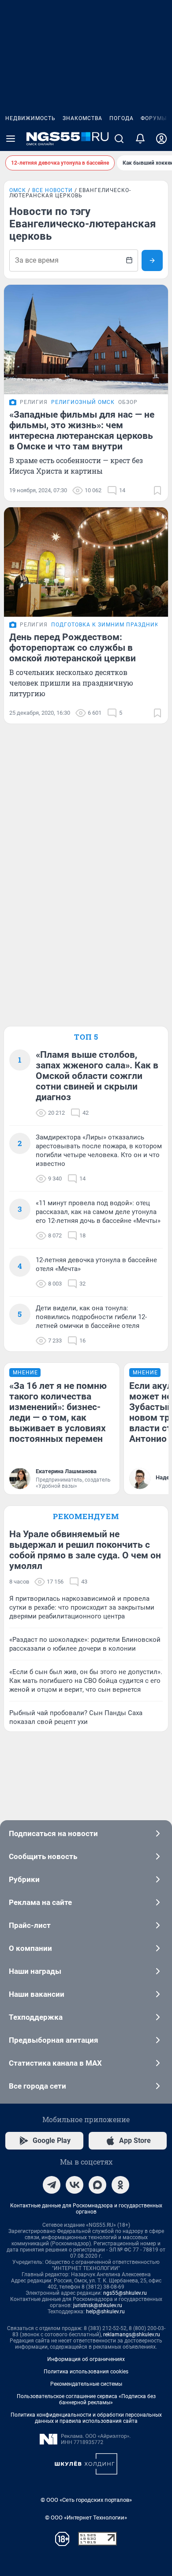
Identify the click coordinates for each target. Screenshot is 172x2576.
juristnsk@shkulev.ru (98, 2305)
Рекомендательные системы (86, 2384)
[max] (97, 2185)
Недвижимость (30, 118)
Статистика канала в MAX (55, 2063)
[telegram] (52, 2185)
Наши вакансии (37, 1994)
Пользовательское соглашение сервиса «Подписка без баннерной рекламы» (86, 2399)
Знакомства (82, 118)
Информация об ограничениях (86, 2359)
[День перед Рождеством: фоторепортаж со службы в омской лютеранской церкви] (86, 562)
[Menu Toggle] (11, 139)
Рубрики (24, 1879)
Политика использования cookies (86, 2372)
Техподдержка (36, 2017)
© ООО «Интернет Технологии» (86, 2518)
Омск (18, 190)
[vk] (75, 2185)
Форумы (154, 118)
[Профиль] (161, 139)
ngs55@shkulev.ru (125, 2293)
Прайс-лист (30, 1925)
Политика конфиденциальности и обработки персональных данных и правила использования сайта (86, 2418)
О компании (30, 1948)
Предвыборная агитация (54, 2040)
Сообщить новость (43, 1856)
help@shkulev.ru (105, 2312)
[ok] (120, 2185)
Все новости (52, 190)
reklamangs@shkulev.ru (132, 2335)
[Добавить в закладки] (157, 490)
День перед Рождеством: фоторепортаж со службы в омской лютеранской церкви (73, 648)
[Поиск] (119, 139)
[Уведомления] (140, 139)
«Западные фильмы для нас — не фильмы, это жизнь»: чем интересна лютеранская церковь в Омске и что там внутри (82, 430)
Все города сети (37, 2086)
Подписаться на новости (53, 1833)
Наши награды (35, 1971)
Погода (122, 118)
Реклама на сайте (40, 1902)
